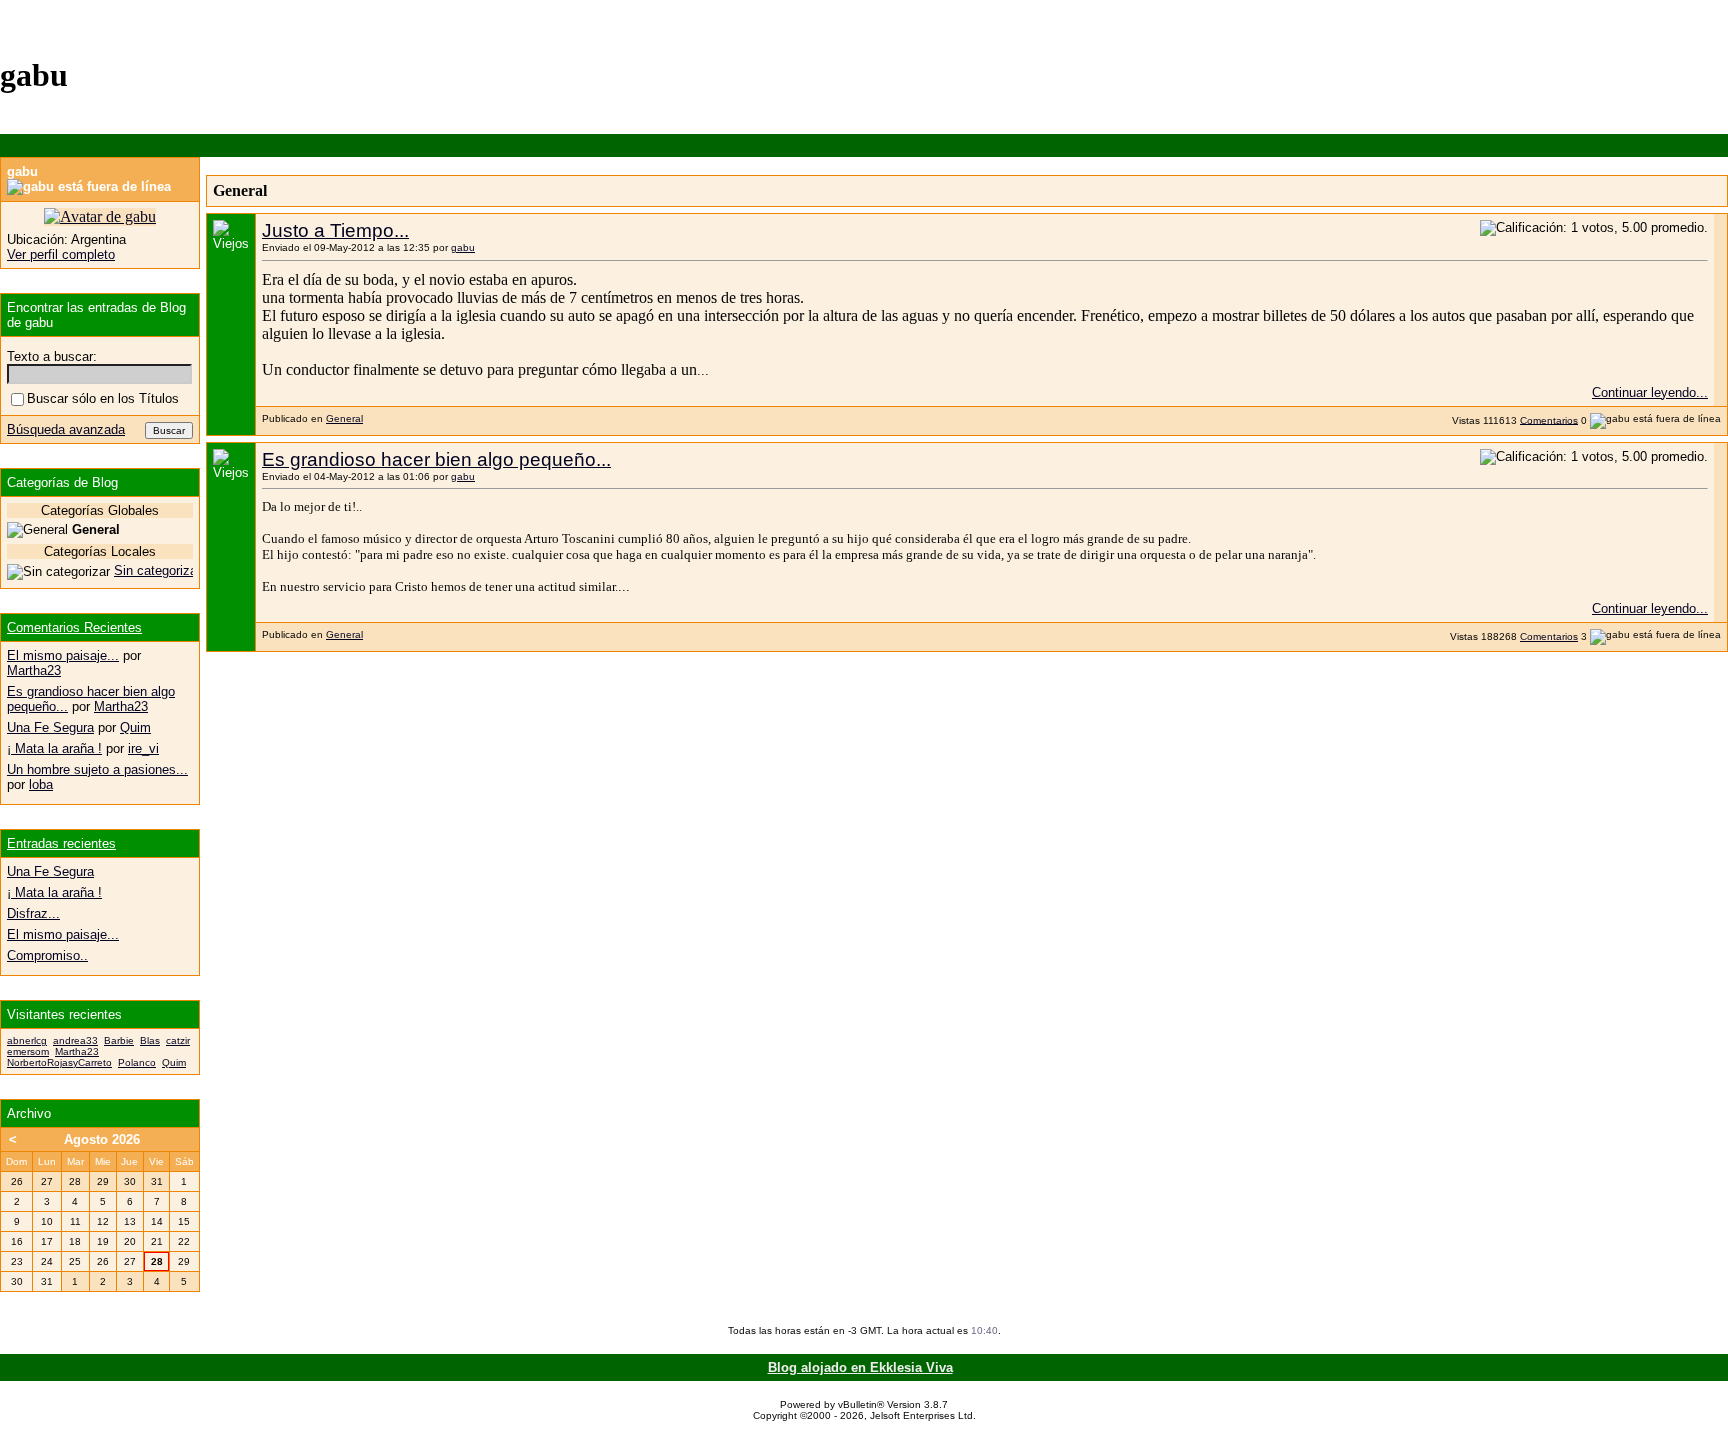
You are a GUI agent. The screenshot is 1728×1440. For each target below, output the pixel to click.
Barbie (119, 1040)
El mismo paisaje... (63, 655)
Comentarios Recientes (74, 627)
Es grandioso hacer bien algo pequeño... (436, 459)
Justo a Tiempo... (335, 230)
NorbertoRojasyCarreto (59, 1062)
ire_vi (143, 748)
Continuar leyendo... (1650, 392)
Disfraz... (33, 913)
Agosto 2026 (102, 1139)
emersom (28, 1051)
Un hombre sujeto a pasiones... (97, 769)
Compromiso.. (47, 955)
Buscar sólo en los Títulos (103, 398)
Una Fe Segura (50, 727)
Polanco (137, 1062)
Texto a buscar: (52, 356)
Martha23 (34, 670)
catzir (178, 1040)
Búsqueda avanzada (66, 429)
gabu (463, 247)
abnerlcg (27, 1040)
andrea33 (75, 1040)
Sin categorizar (157, 570)
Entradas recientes (61, 843)
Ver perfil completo (61, 254)
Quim (135, 727)
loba (41, 784)
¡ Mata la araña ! (54, 748)
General (344, 418)
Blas (150, 1040)
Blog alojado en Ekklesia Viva (860, 1367)
